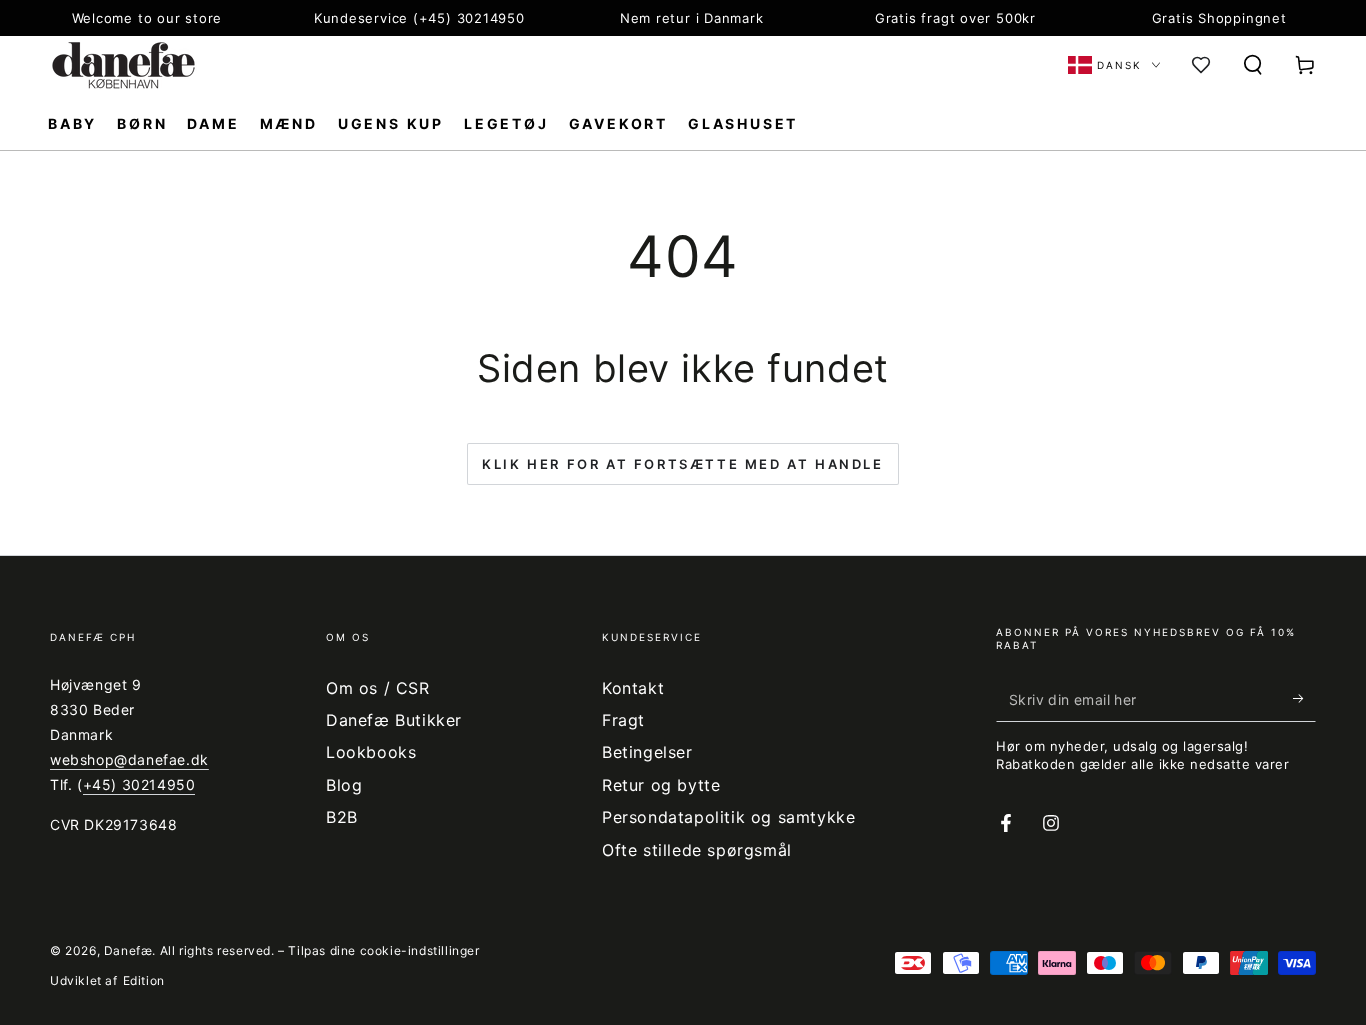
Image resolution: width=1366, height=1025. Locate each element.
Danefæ (128, 950)
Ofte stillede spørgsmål (697, 850)
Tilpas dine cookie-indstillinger (383, 950)
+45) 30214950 (139, 784)
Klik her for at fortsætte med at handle (682, 464)
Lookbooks (371, 752)
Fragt (623, 720)
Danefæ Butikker (394, 720)
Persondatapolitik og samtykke (728, 817)
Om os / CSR (378, 688)
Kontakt (633, 688)
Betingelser (647, 752)
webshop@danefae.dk (129, 759)
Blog (344, 785)
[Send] (1304, 699)
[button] (1253, 65)
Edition (144, 980)
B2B (342, 817)
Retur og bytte (661, 785)
